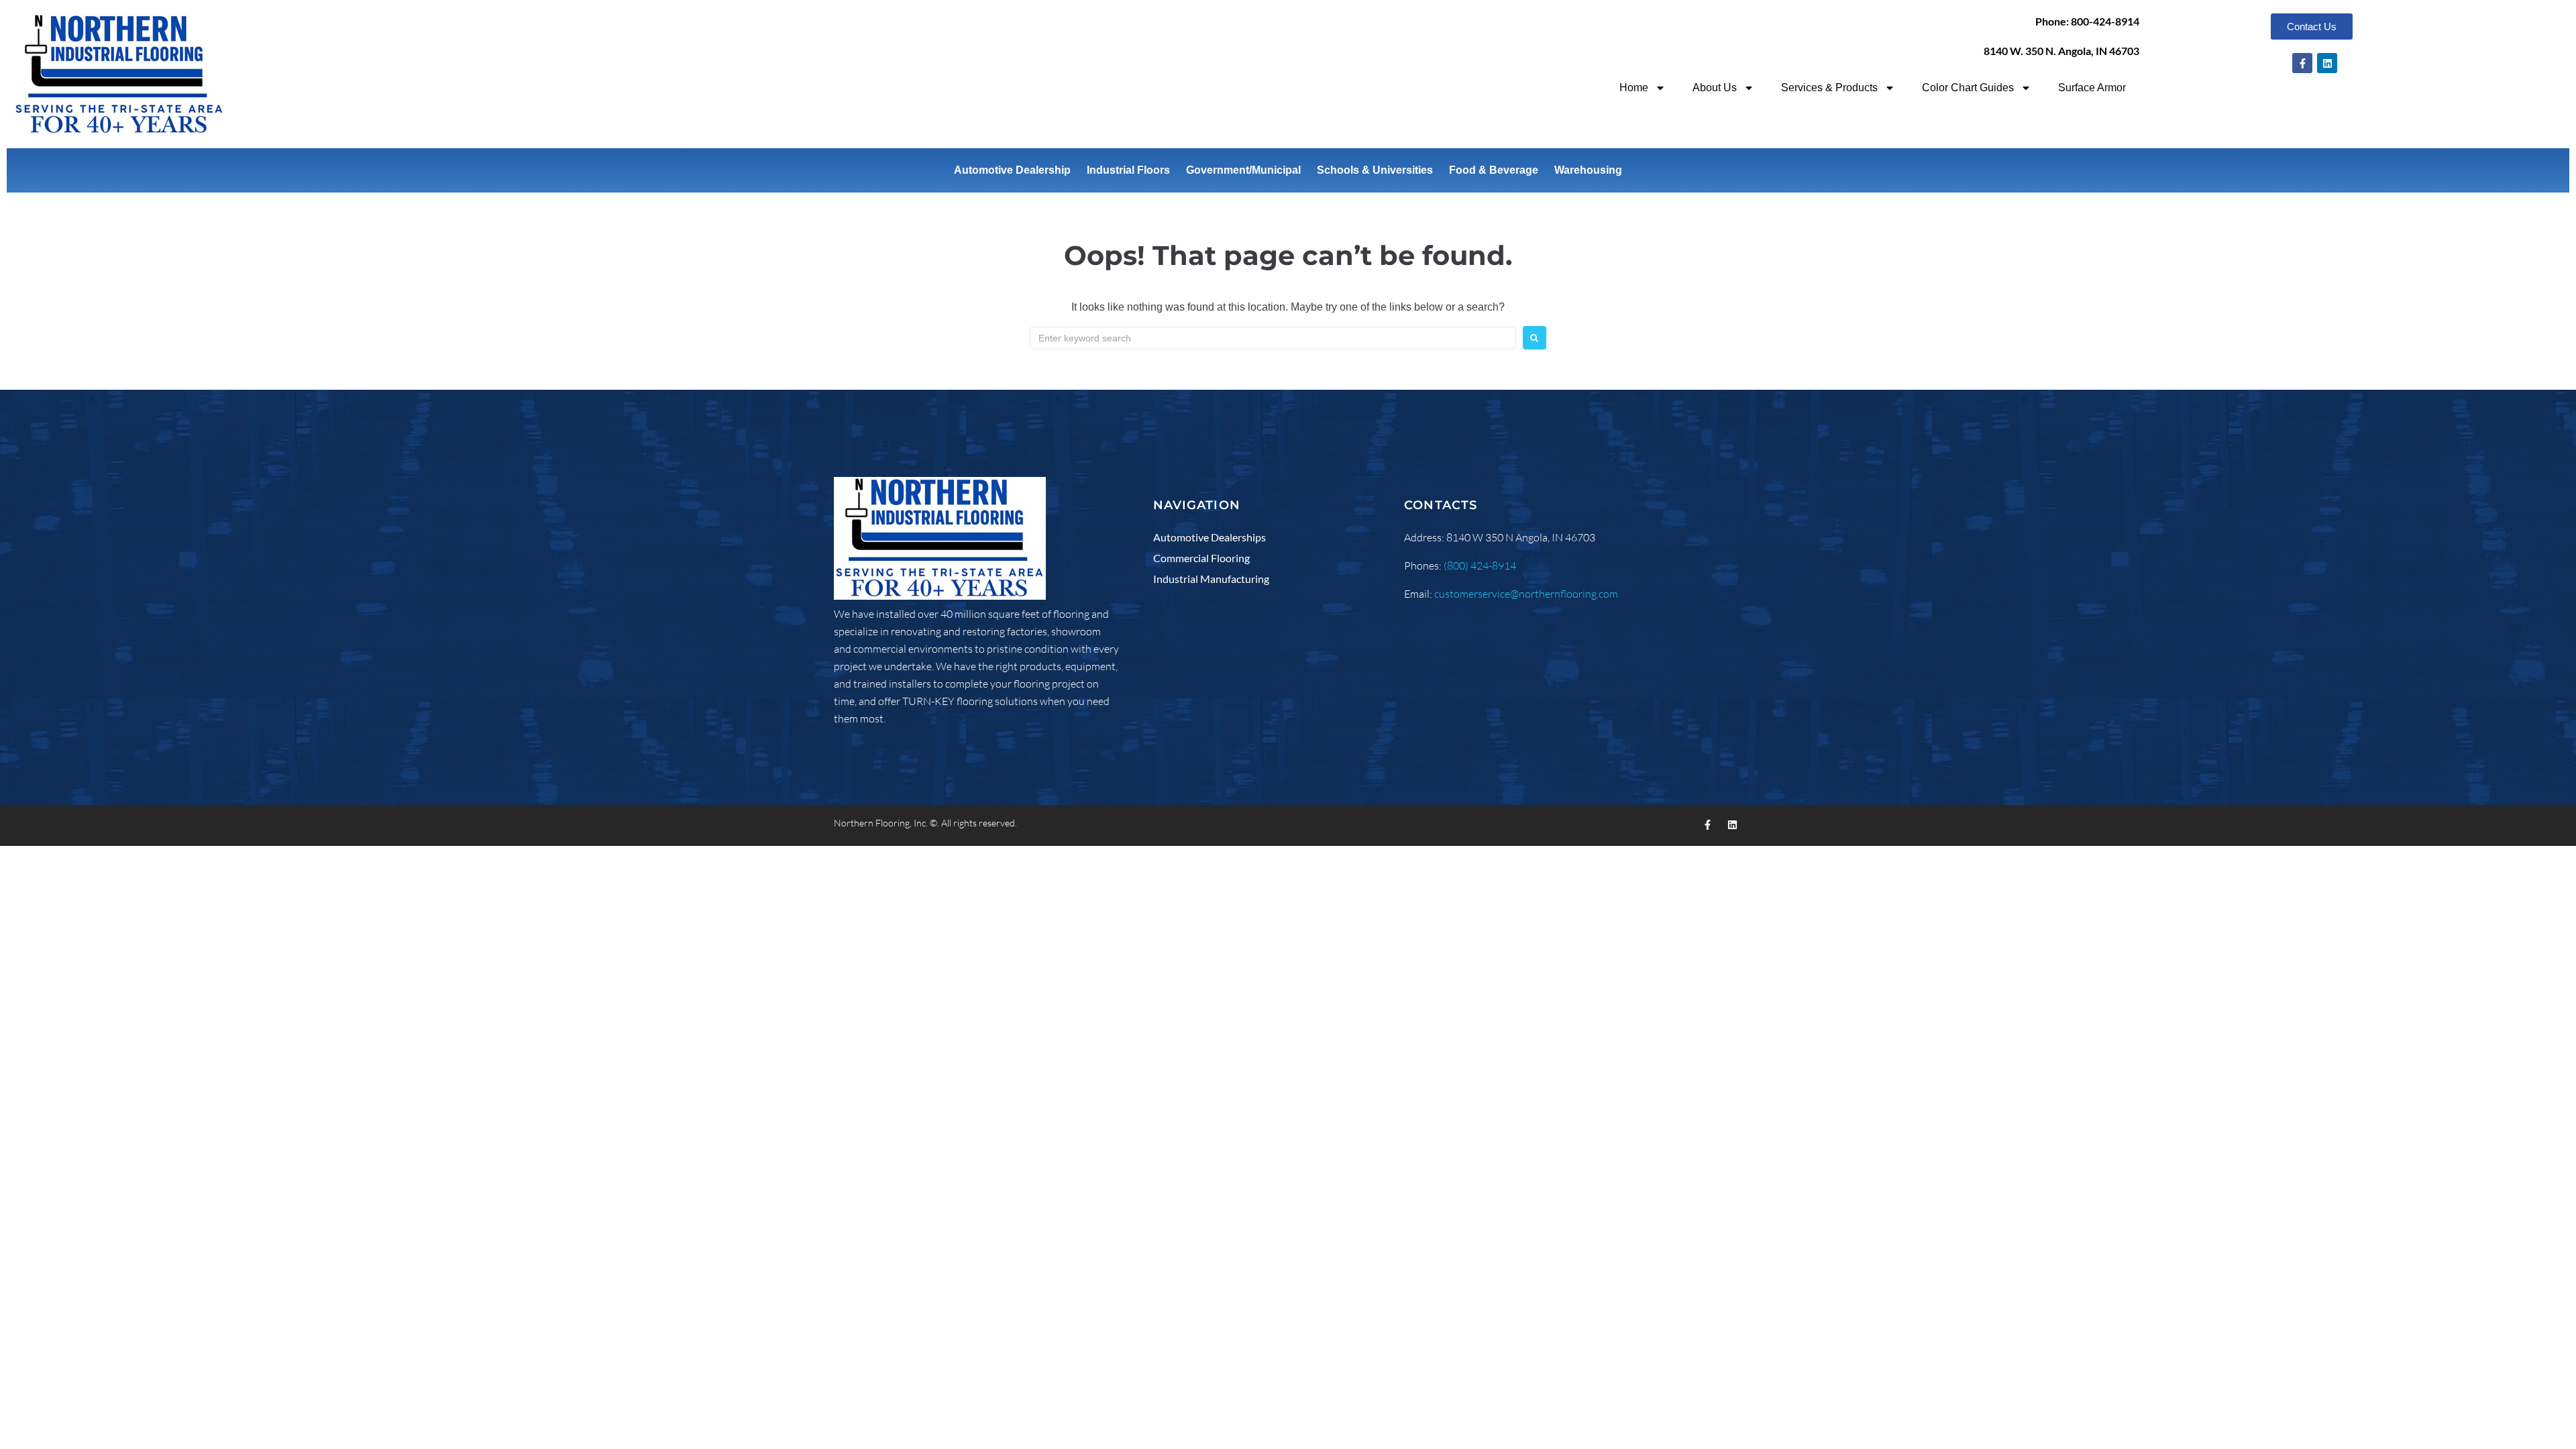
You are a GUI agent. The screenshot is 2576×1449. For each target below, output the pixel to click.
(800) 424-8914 (1480, 566)
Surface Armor (2092, 88)
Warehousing (1588, 170)
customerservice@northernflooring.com (1526, 594)
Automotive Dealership (1012, 170)
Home (1634, 88)
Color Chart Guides (1968, 88)
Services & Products (1829, 88)
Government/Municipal (1243, 170)
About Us (1715, 88)
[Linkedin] (2327, 63)
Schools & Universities (1375, 170)
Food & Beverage (1494, 170)
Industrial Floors (1128, 170)
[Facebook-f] (2302, 63)
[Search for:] (1273, 338)
